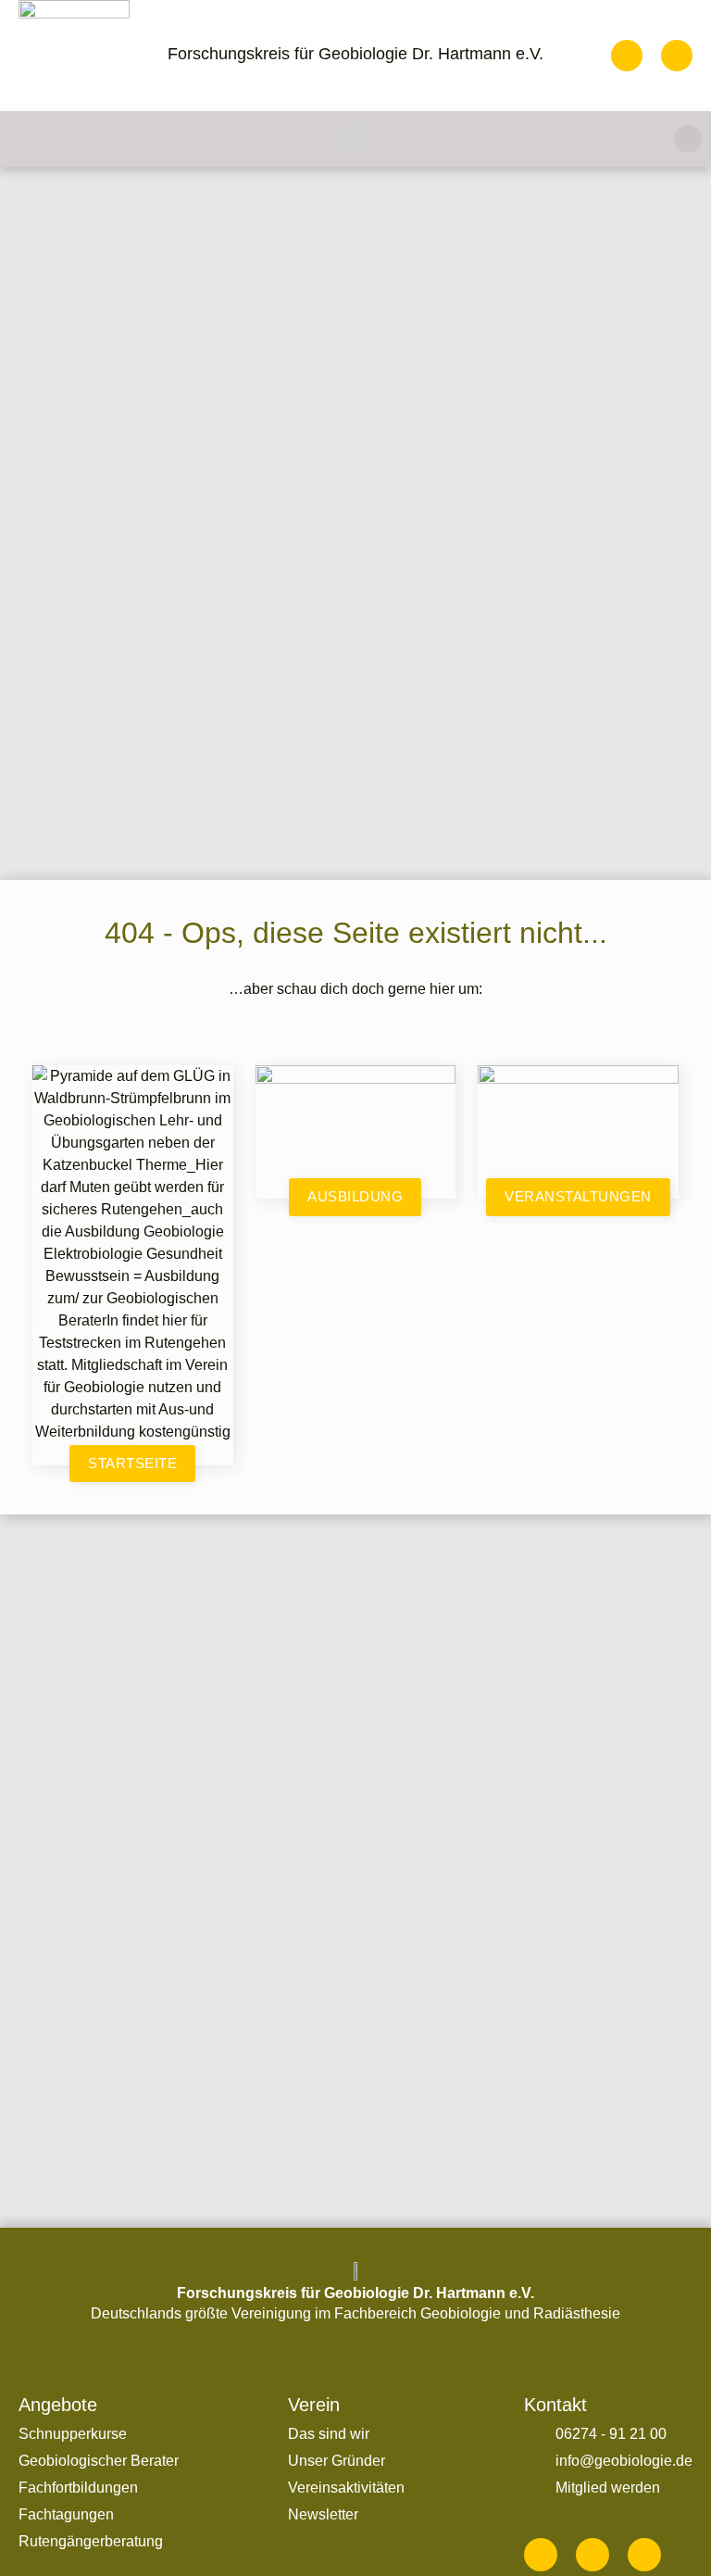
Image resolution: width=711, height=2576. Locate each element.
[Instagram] (592, 2555)
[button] (355, 139)
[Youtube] (644, 2555)
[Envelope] (677, 56)
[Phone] (627, 56)
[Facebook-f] (541, 2555)
